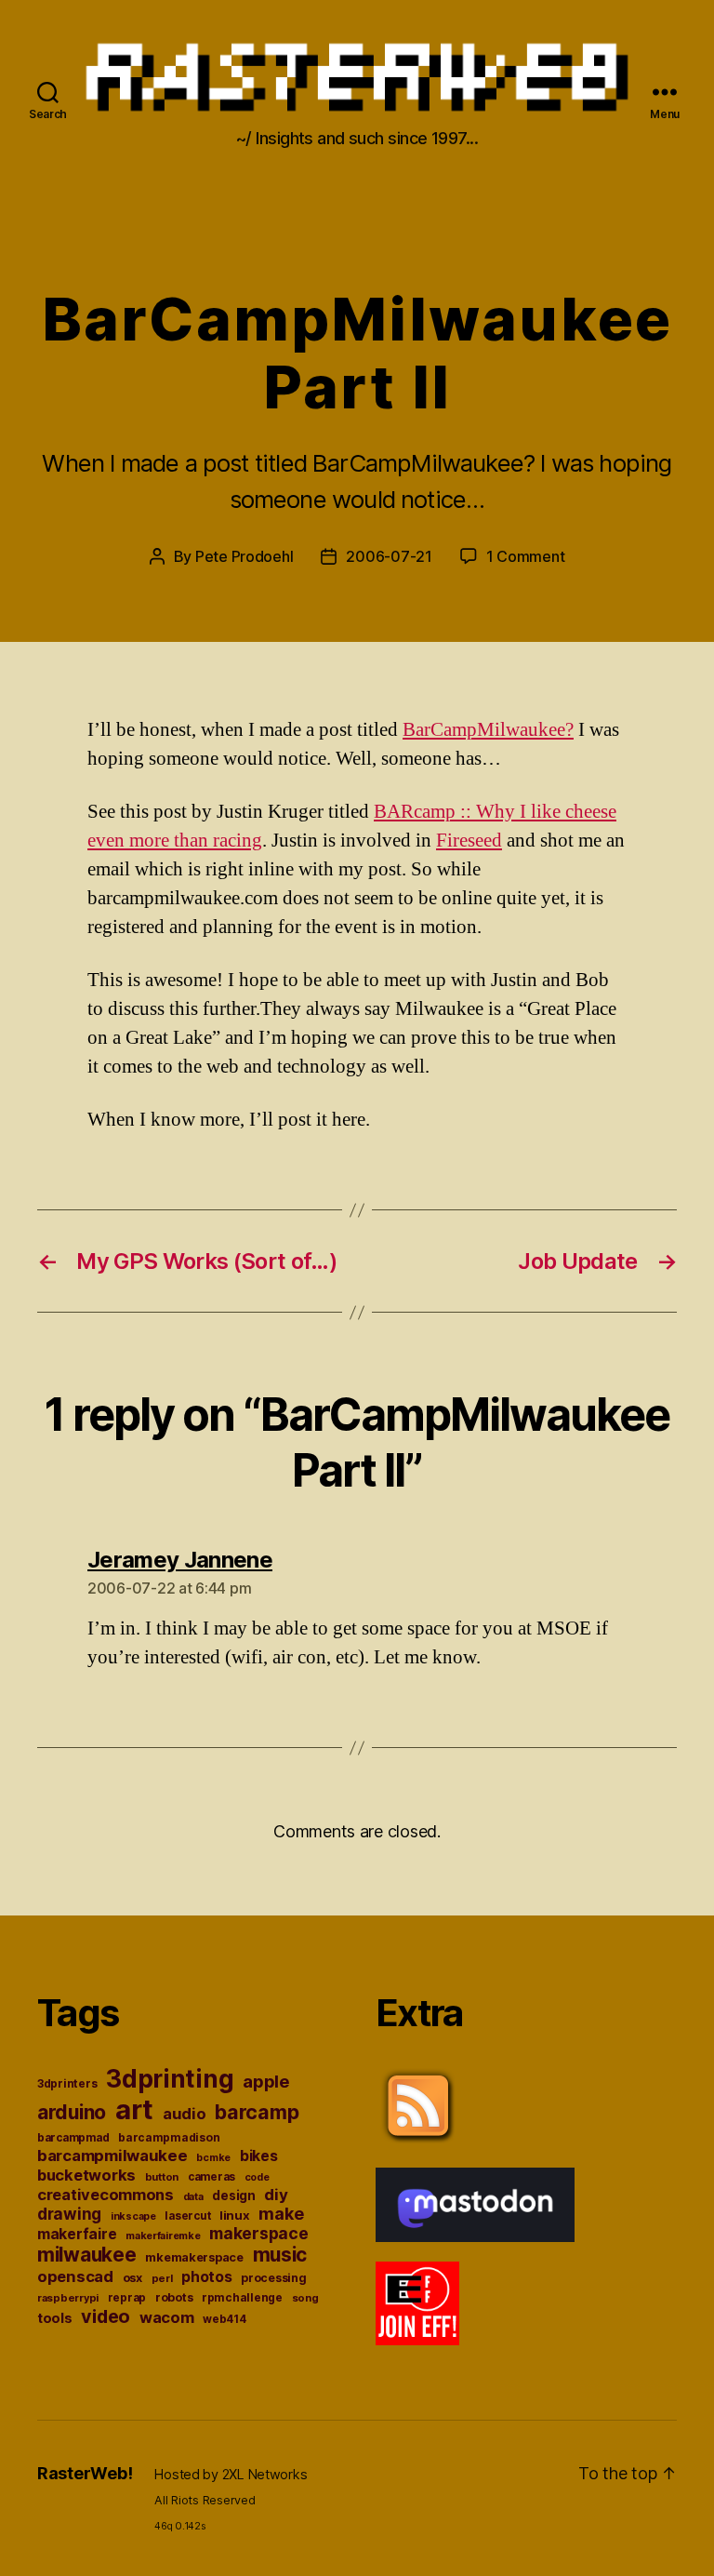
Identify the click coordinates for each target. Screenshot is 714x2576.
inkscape (133, 2216)
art (134, 2109)
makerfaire (77, 2234)
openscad (75, 2276)
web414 (224, 2319)
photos (206, 2277)
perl (162, 2278)
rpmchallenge (242, 2297)
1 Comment (526, 556)
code (257, 2177)
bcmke (213, 2158)
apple (266, 2081)
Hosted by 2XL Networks (231, 2474)
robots (174, 2297)
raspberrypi (68, 2298)
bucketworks (86, 2175)
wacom (167, 2317)
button (162, 2177)
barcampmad (73, 2138)
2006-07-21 (389, 556)
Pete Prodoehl (245, 556)
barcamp (257, 2112)
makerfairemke (163, 2236)
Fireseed (469, 841)
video (106, 2316)
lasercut (187, 2216)
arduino (72, 2112)
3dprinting (170, 2079)
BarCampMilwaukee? (488, 730)
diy (276, 2195)
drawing (69, 2214)
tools (55, 2318)
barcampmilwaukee (112, 2156)
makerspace (258, 2233)
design (233, 2196)
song (305, 2298)
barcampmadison (169, 2137)
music (280, 2255)
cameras (212, 2177)
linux (235, 2215)
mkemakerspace (194, 2257)
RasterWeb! (85, 2473)
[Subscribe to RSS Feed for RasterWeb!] (526, 2106)
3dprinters (67, 2083)
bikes (259, 2156)
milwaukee (87, 2255)
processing (273, 2278)
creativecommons (106, 2195)
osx (132, 2278)
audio (185, 2114)
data (193, 2197)
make (281, 2214)
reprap (127, 2298)
